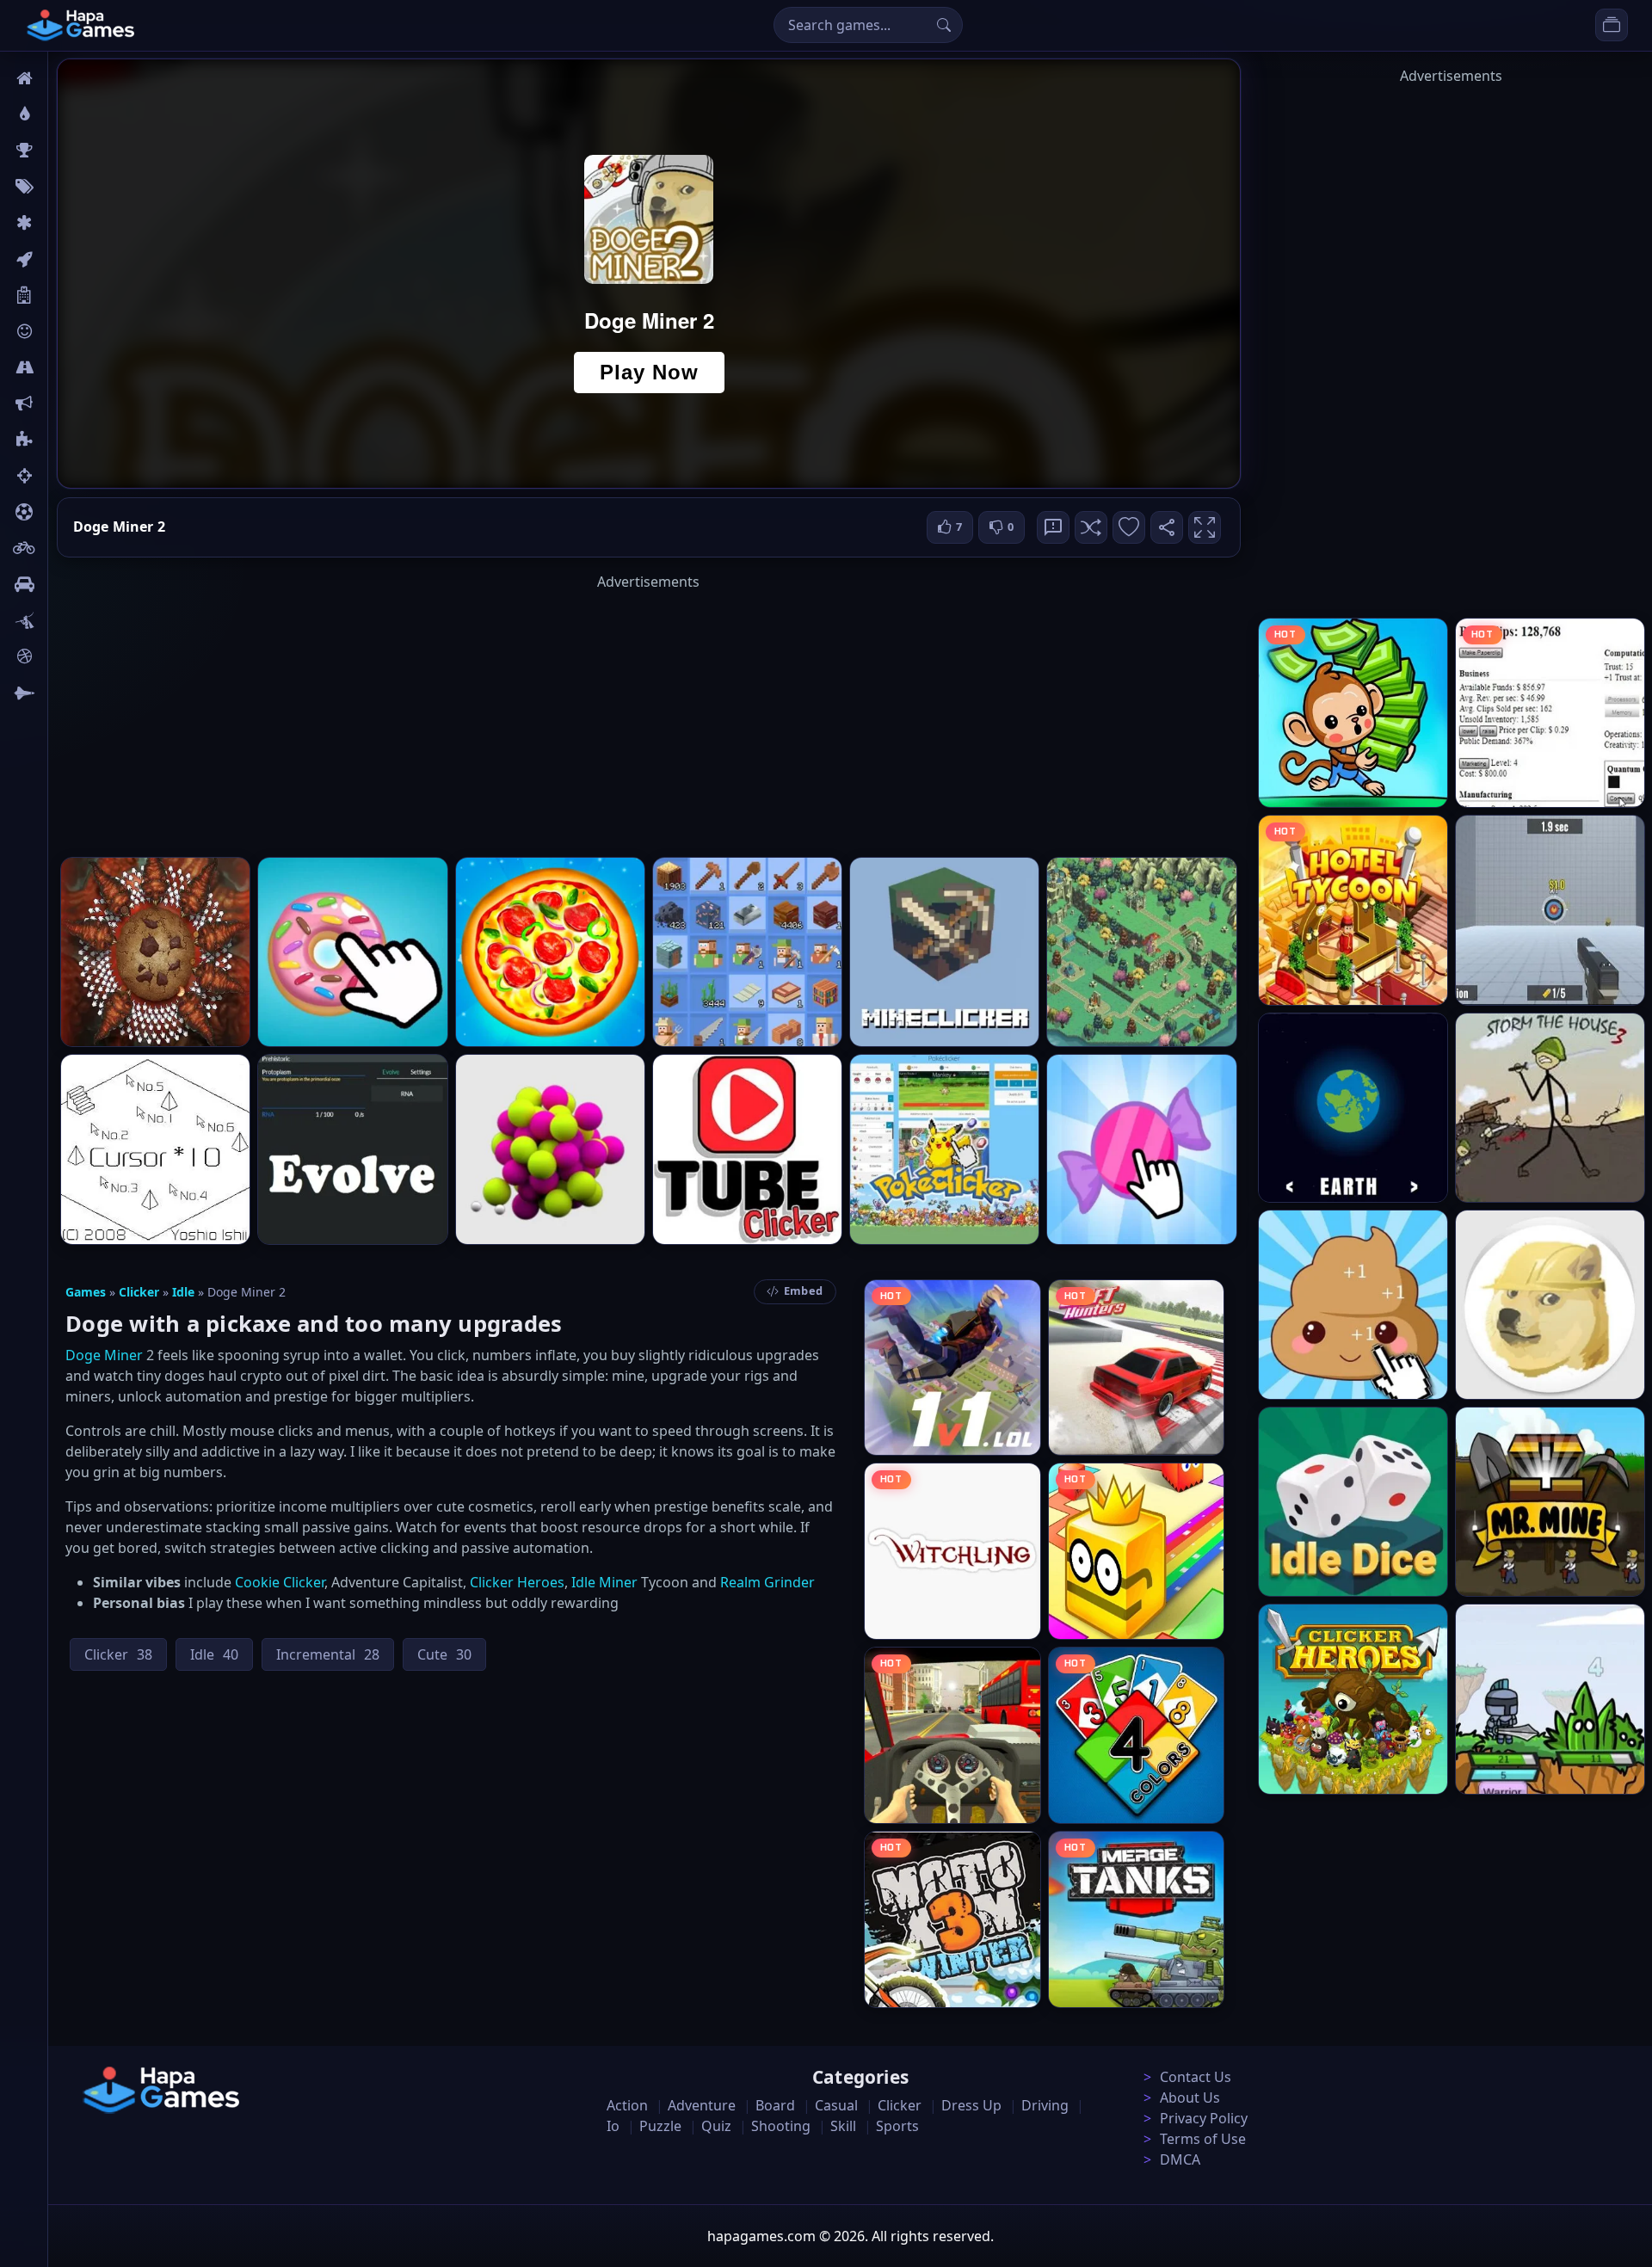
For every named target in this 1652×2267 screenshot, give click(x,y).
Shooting (781, 2126)
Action (627, 2105)
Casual (836, 2105)
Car (67, 584)
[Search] (944, 25)
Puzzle (660, 2126)
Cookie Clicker (280, 1582)
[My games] (1612, 25)
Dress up (971, 2105)
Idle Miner (604, 1582)
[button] (1091, 527)
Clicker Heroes (517, 1582)
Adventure (702, 2105)
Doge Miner (104, 1355)
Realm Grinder (767, 1582)
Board (75, 295)
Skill (843, 2126)
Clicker (139, 1292)
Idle (183, 1292)
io (62, 404)
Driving (1045, 2105)
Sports (897, 2126)
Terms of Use (1203, 2139)
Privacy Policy (1204, 2118)
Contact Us (1196, 2077)
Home (75, 78)
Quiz (716, 2126)
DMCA (1180, 2159)
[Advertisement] (649, 712)
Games (86, 1292)
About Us (1190, 2098)
